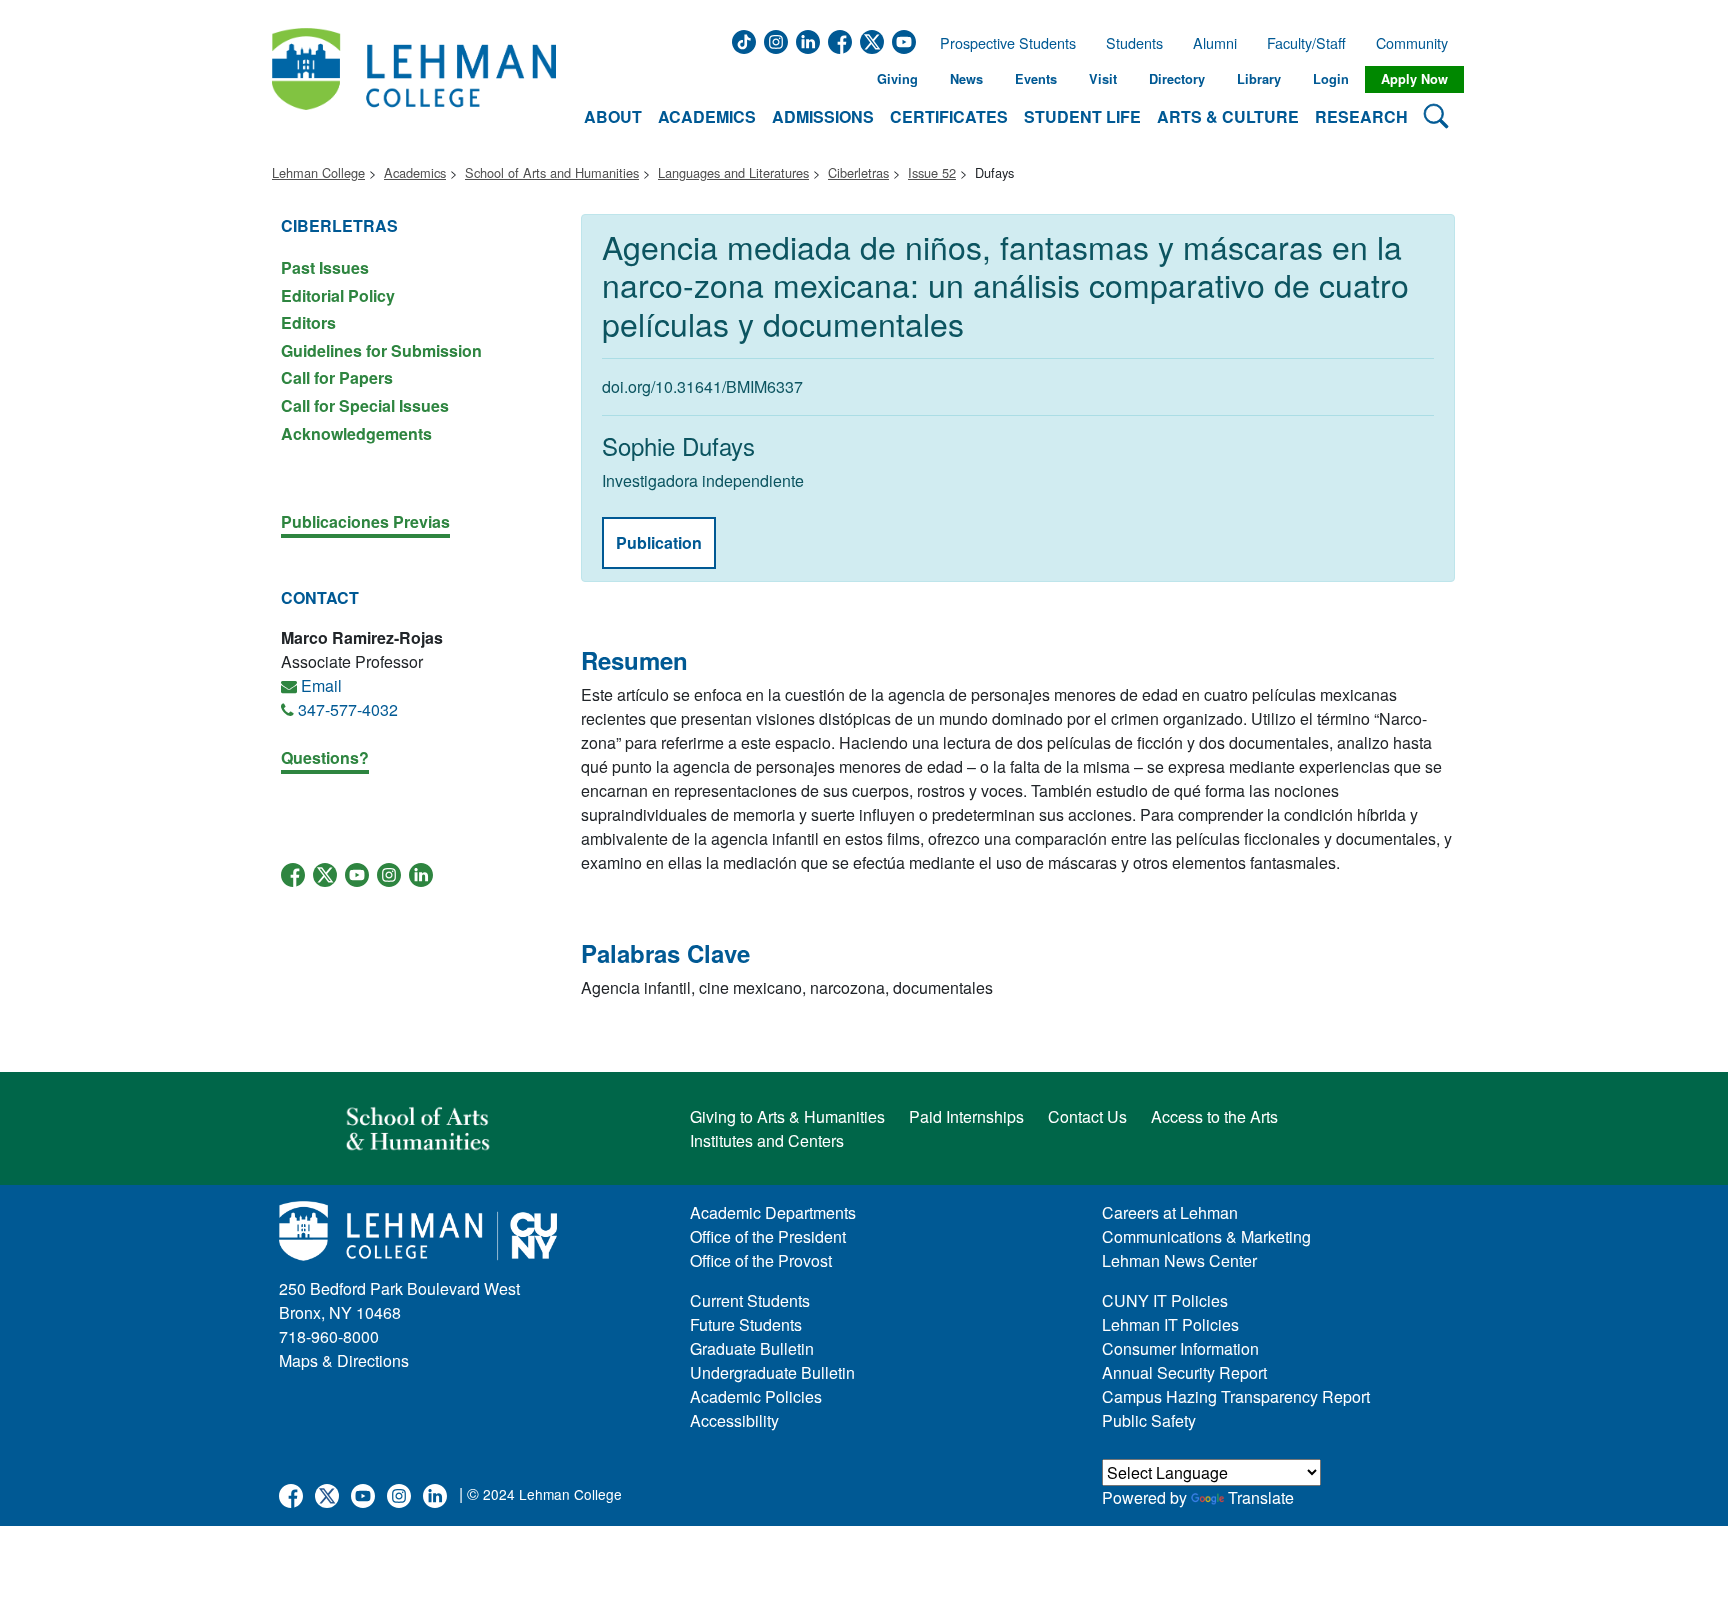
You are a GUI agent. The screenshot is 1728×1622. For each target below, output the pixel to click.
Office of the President (768, 1236)
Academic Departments (773, 1212)
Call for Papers (337, 377)
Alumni (1215, 43)
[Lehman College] (414, 79)
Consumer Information (1180, 1348)
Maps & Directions (344, 1360)
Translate (1261, 1497)
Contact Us (1087, 1116)
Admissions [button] (823, 116)
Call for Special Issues (365, 405)
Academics (415, 172)
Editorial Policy (338, 295)
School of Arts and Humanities (552, 172)
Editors (308, 322)
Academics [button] (707, 116)
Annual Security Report (1184, 1372)
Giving (897, 79)
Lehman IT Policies (1170, 1324)
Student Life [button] (1082, 116)
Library (1259, 79)
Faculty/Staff (1306, 43)
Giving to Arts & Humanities (787, 1116)
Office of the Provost (761, 1260)
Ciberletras (858, 172)
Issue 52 (932, 172)
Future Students (746, 1324)
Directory (1177, 79)
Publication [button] (659, 542)
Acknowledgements (356, 432)
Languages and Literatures (733, 172)
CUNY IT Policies (1165, 1300)
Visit (1103, 79)
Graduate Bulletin (752, 1348)
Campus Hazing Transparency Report (1236, 1396)
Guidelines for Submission (381, 350)
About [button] (613, 116)
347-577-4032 (348, 709)
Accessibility (734, 1420)
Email (321, 685)
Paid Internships (966, 1116)
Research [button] (1361, 116)
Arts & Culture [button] (1228, 116)
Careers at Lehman (1170, 1212)
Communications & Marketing (1206, 1236)
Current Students (750, 1300)
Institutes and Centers (767, 1140)
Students (1134, 43)
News (966, 79)
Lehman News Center (1179, 1260)
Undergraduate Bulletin (772, 1372)
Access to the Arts (1214, 1116)
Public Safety (1149, 1420)
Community (1418, 43)
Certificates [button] (949, 116)
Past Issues (325, 267)
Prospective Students (1002, 43)
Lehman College (318, 172)
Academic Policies (756, 1396)
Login (1331, 79)
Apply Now (1414, 79)
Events (1036, 79)
